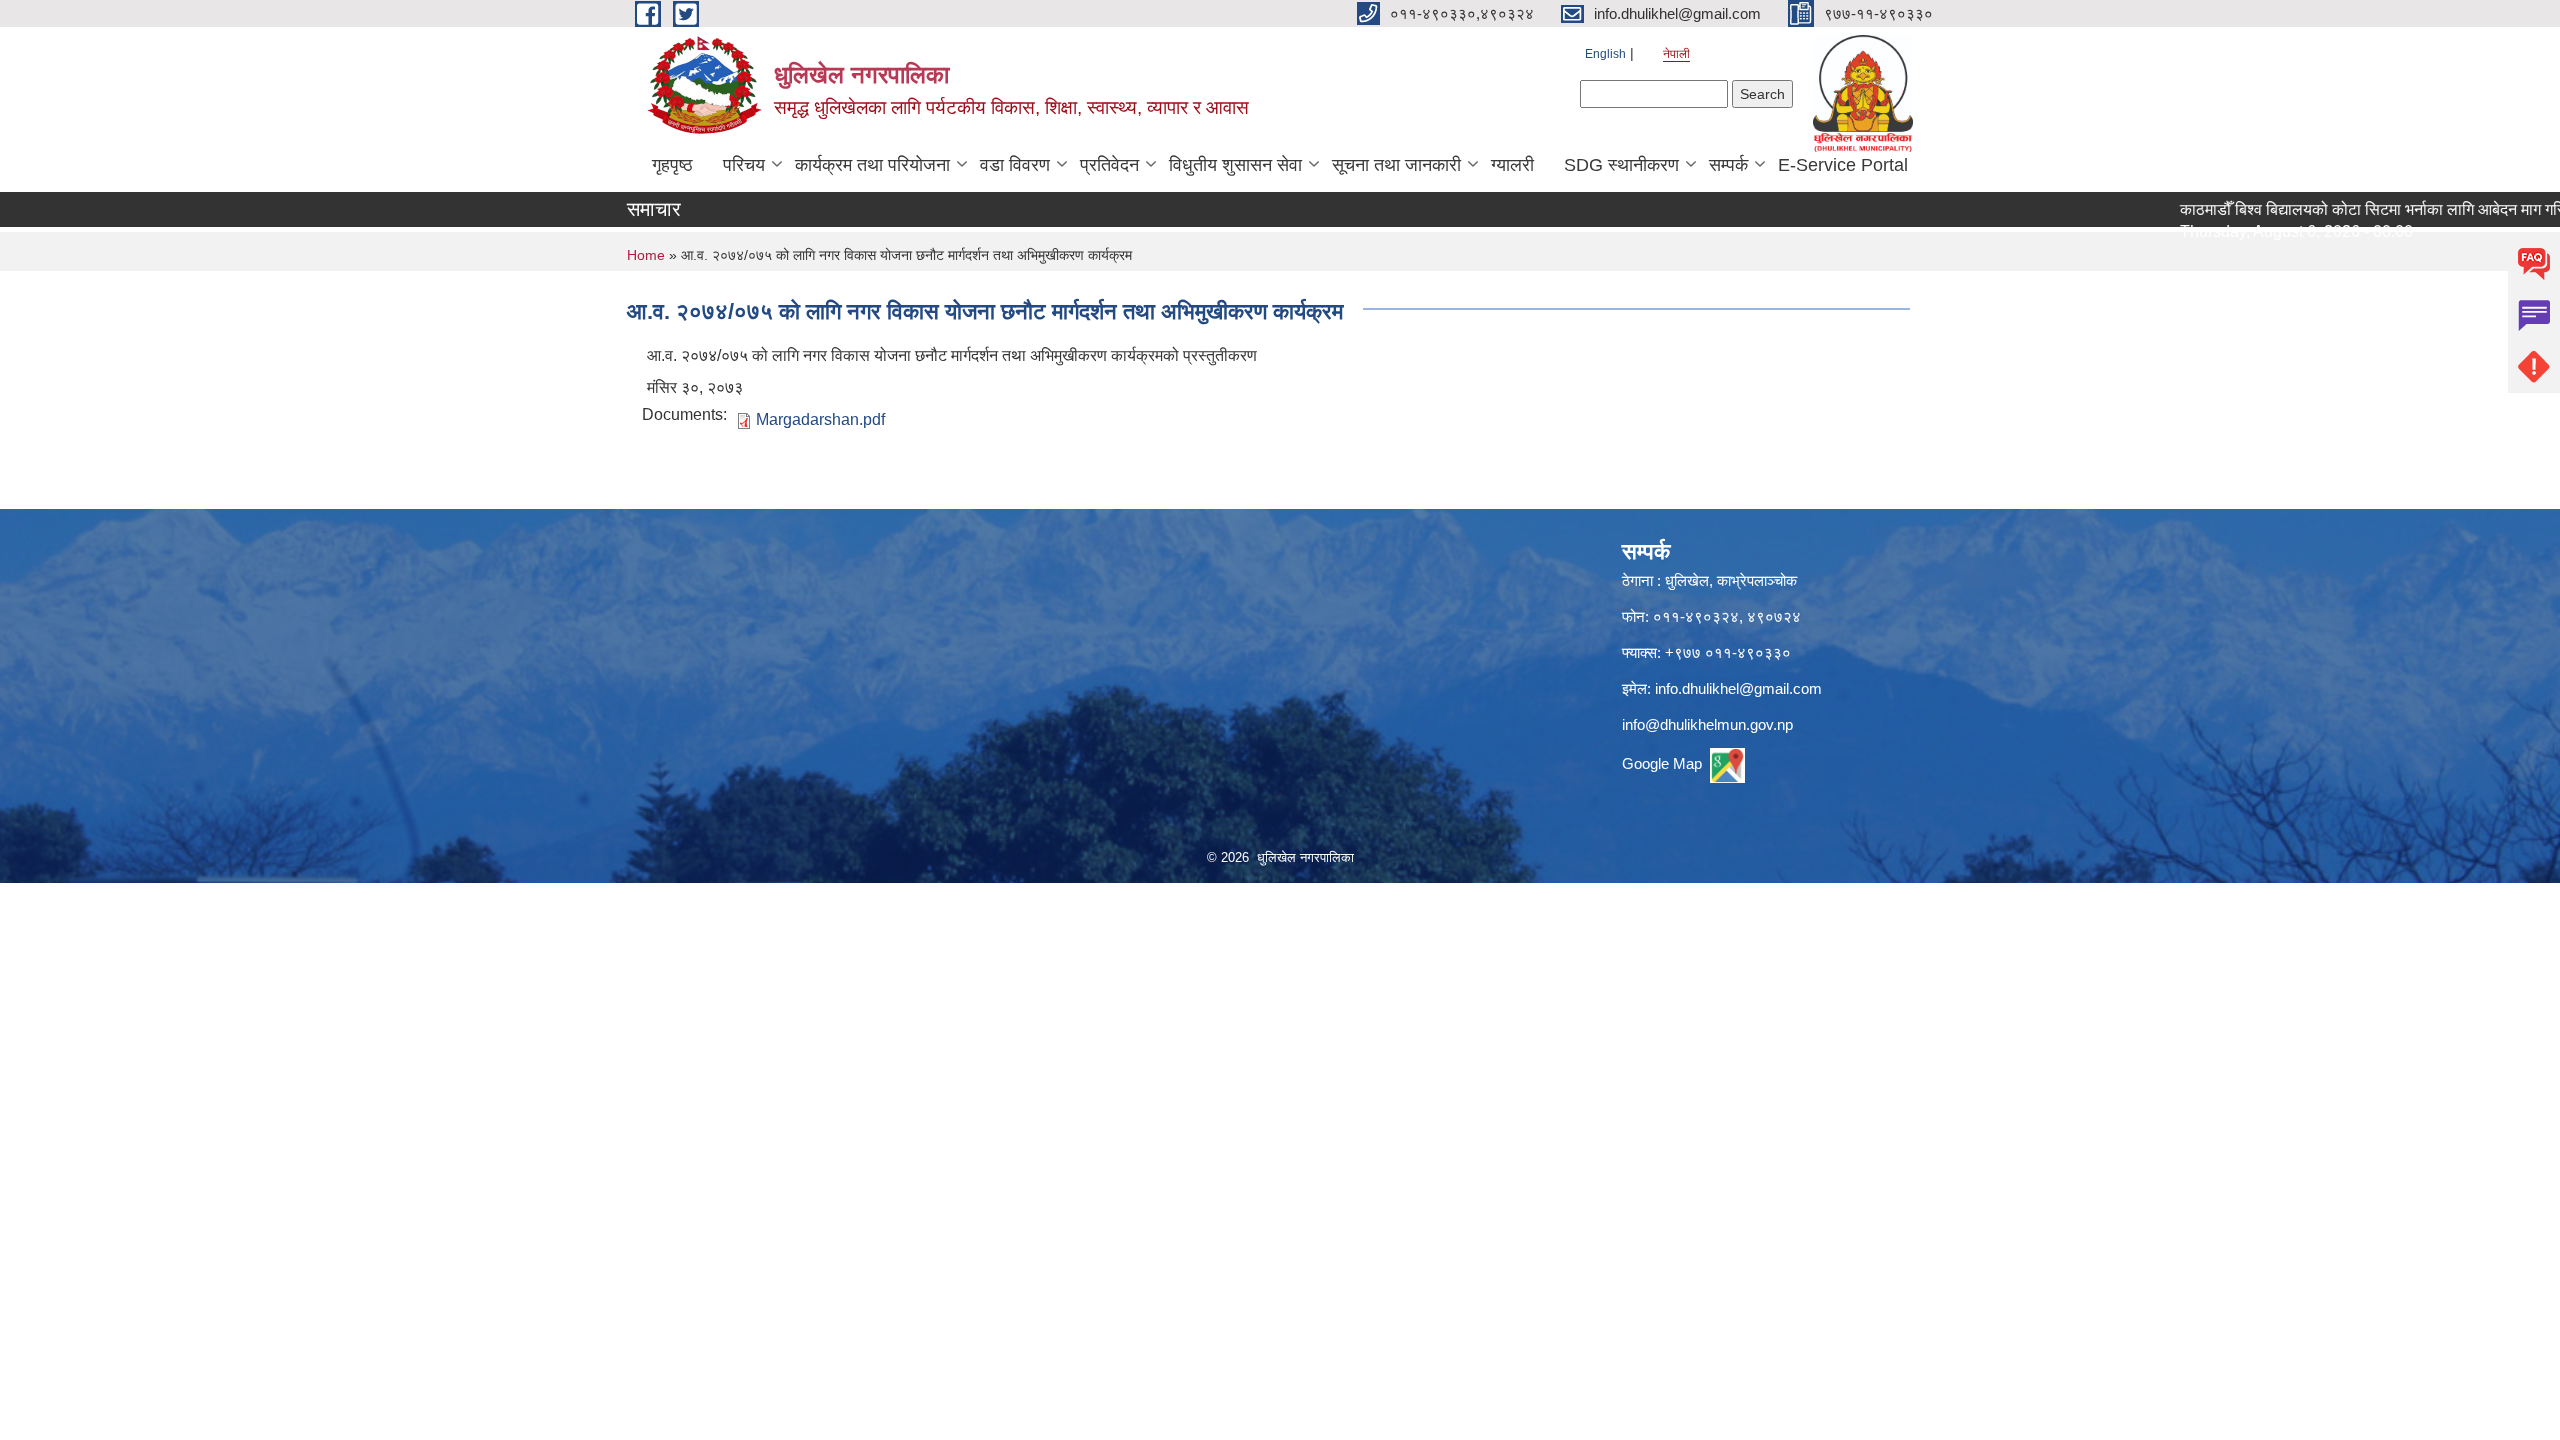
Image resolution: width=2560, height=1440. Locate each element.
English (1605, 54)
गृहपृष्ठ (672, 165)
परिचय (744, 165)
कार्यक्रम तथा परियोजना (872, 165)
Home (646, 255)
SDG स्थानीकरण (1621, 165)
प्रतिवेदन (1109, 165)
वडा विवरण (1015, 165)
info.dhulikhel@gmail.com (1738, 688)
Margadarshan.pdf (820, 419)
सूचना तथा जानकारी (1396, 165)
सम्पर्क (1728, 165)
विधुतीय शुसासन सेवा (1235, 165)
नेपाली (1676, 54)
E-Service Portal (1843, 165)
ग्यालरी (1512, 165)
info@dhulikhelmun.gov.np (1707, 724)
